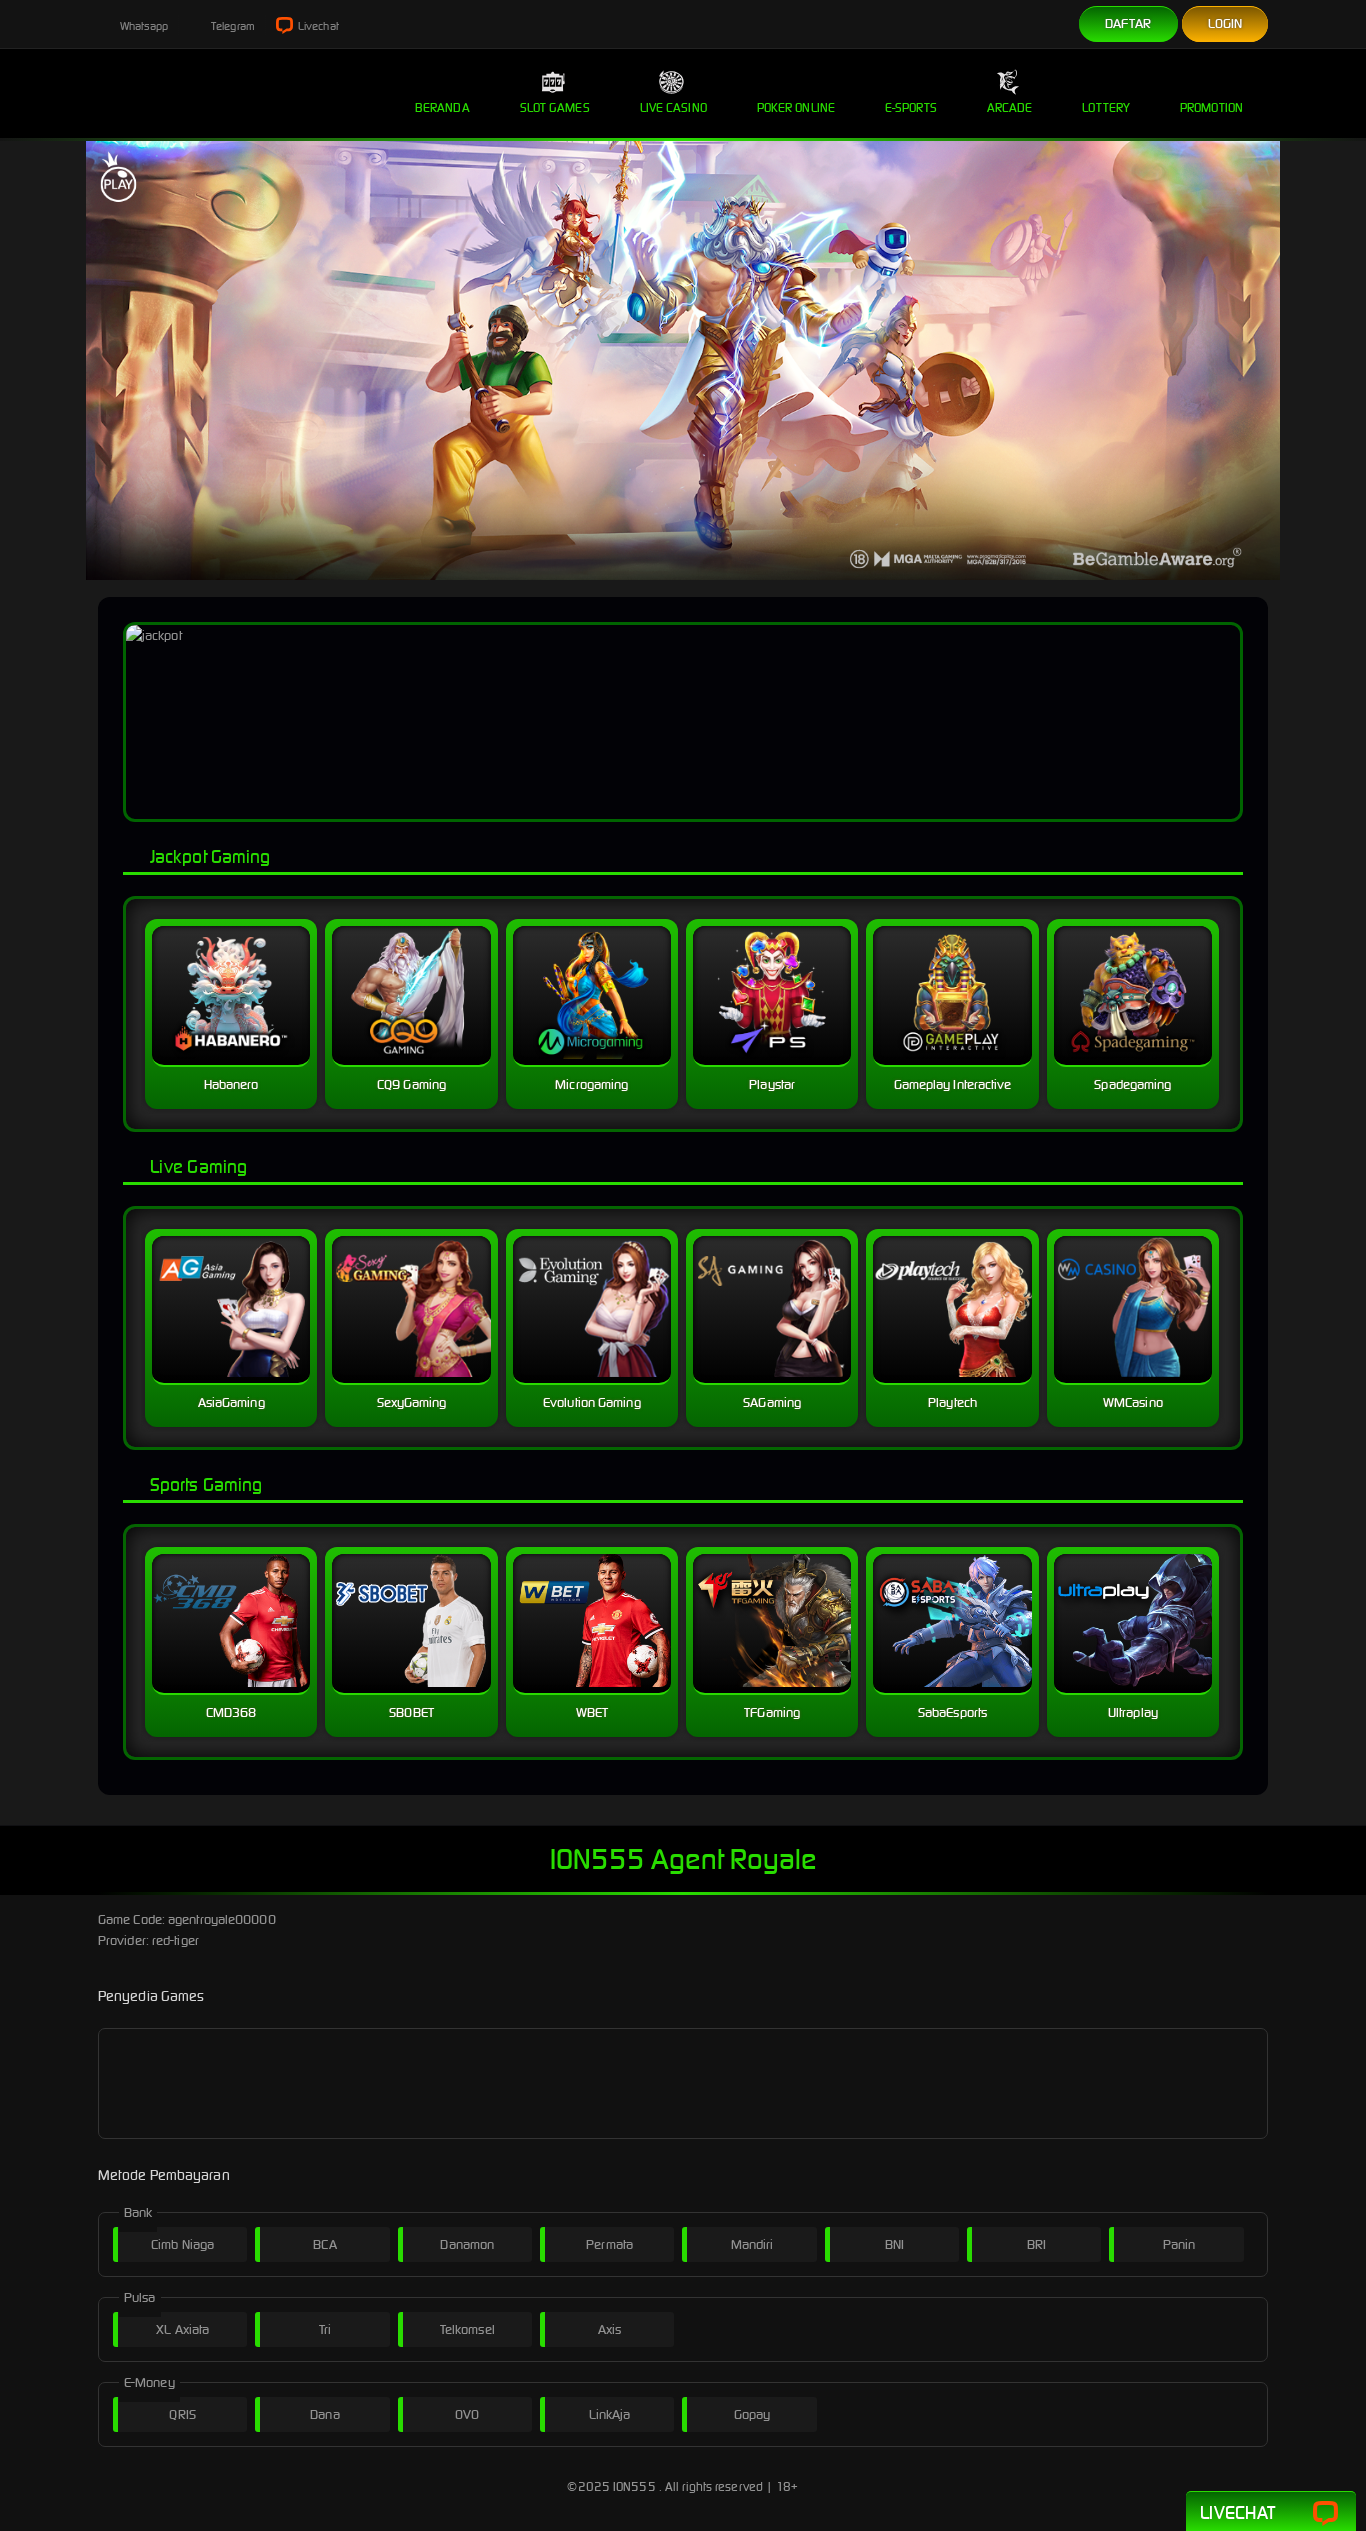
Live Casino (673, 107)
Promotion (1211, 107)
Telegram (232, 26)
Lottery (1106, 107)
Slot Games (555, 107)
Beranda (442, 107)
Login (1225, 23)
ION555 (634, 2486)
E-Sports (911, 107)
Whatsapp (143, 26)
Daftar (1128, 23)
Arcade (1010, 107)
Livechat (317, 26)
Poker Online (796, 107)
